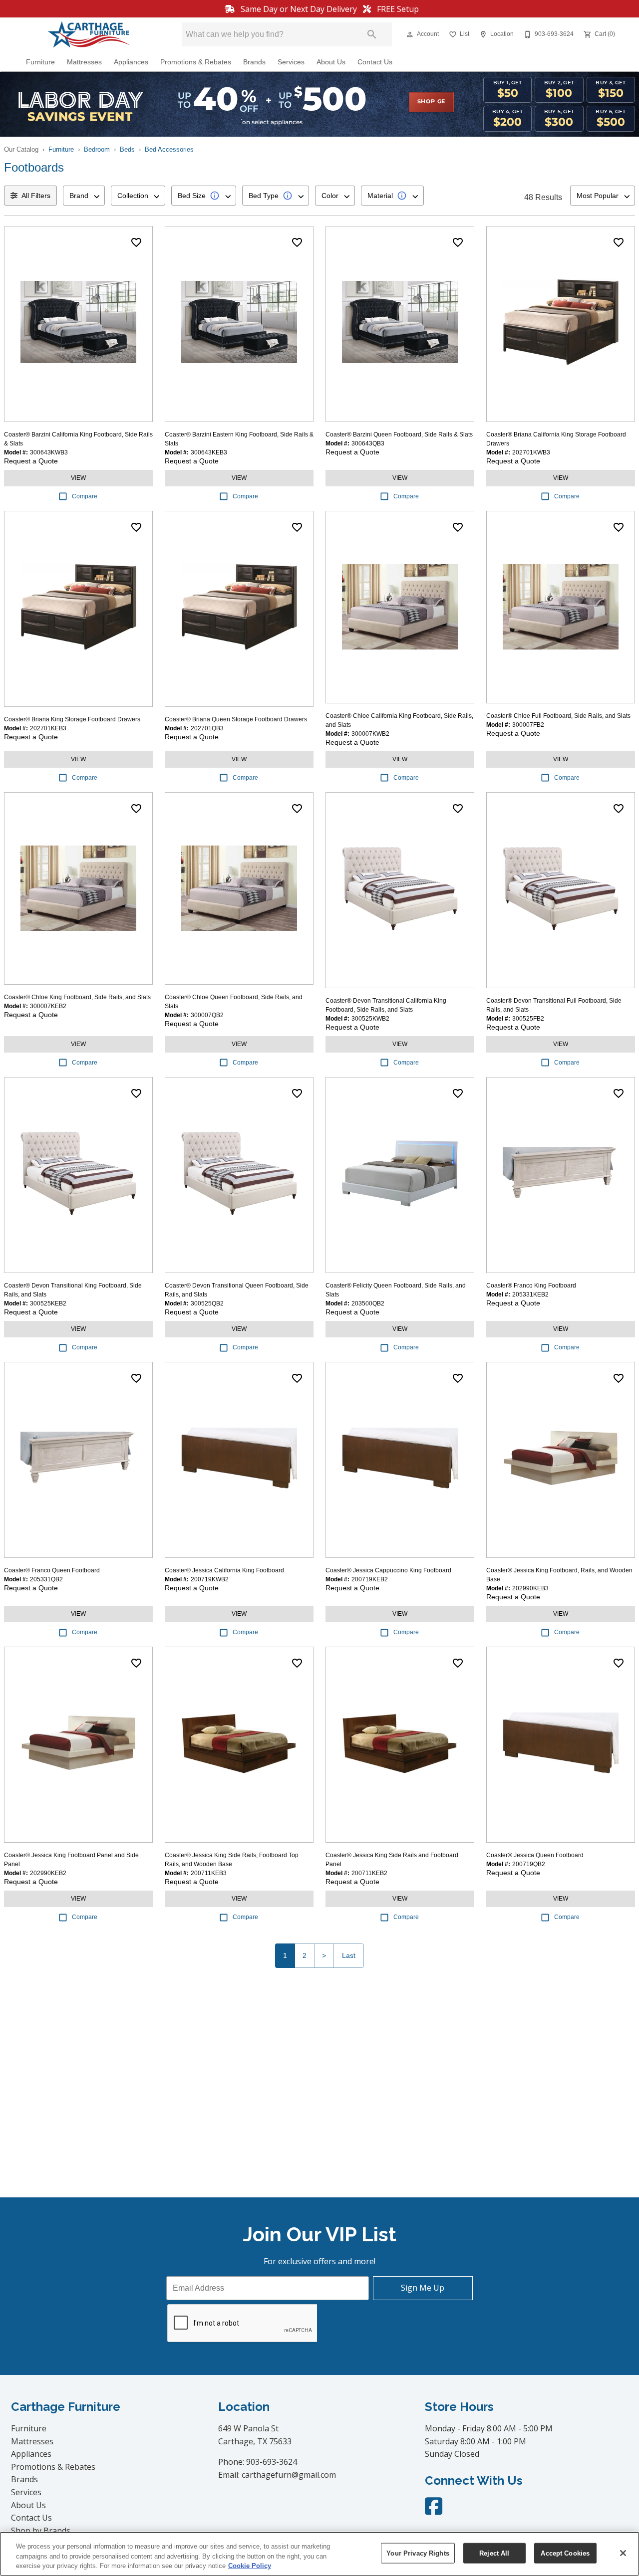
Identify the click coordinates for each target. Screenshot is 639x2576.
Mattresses (84, 62)
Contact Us (375, 62)
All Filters (36, 196)
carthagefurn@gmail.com (289, 2475)
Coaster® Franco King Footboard (531, 1286)
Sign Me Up (423, 2288)
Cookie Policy (250, 2566)
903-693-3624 (272, 2462)
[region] (319, 2554)
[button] (410, 34)
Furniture (40, 62)
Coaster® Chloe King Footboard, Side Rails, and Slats (77, 997)
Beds (127, 149)
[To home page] (89, 34)
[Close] (623, 2553)
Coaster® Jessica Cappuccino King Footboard (388, 1570)
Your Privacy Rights (418, 2553)
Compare (85, 496)
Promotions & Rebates (196, 62)
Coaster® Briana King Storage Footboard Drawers (72, 719)
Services (291, 62)
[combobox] (84, 196)
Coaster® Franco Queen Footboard (52, 1570)
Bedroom (97, 149)
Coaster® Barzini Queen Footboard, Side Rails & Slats (399, 434)
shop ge (432, 102)
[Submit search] (372, 34)
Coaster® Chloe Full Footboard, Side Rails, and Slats (558, 716)
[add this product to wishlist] (136, 242)
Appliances (131, 62)
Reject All (494, 2553)
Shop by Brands (41, 2531)
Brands (254, 62)
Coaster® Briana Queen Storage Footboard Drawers (236, 719)
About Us (331, 62)
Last (349, 1955)
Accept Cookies (565, 2553)
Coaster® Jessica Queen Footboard (535, 1855)
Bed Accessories (169, 149)
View (78, 478)
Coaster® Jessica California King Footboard (224, 1570)
